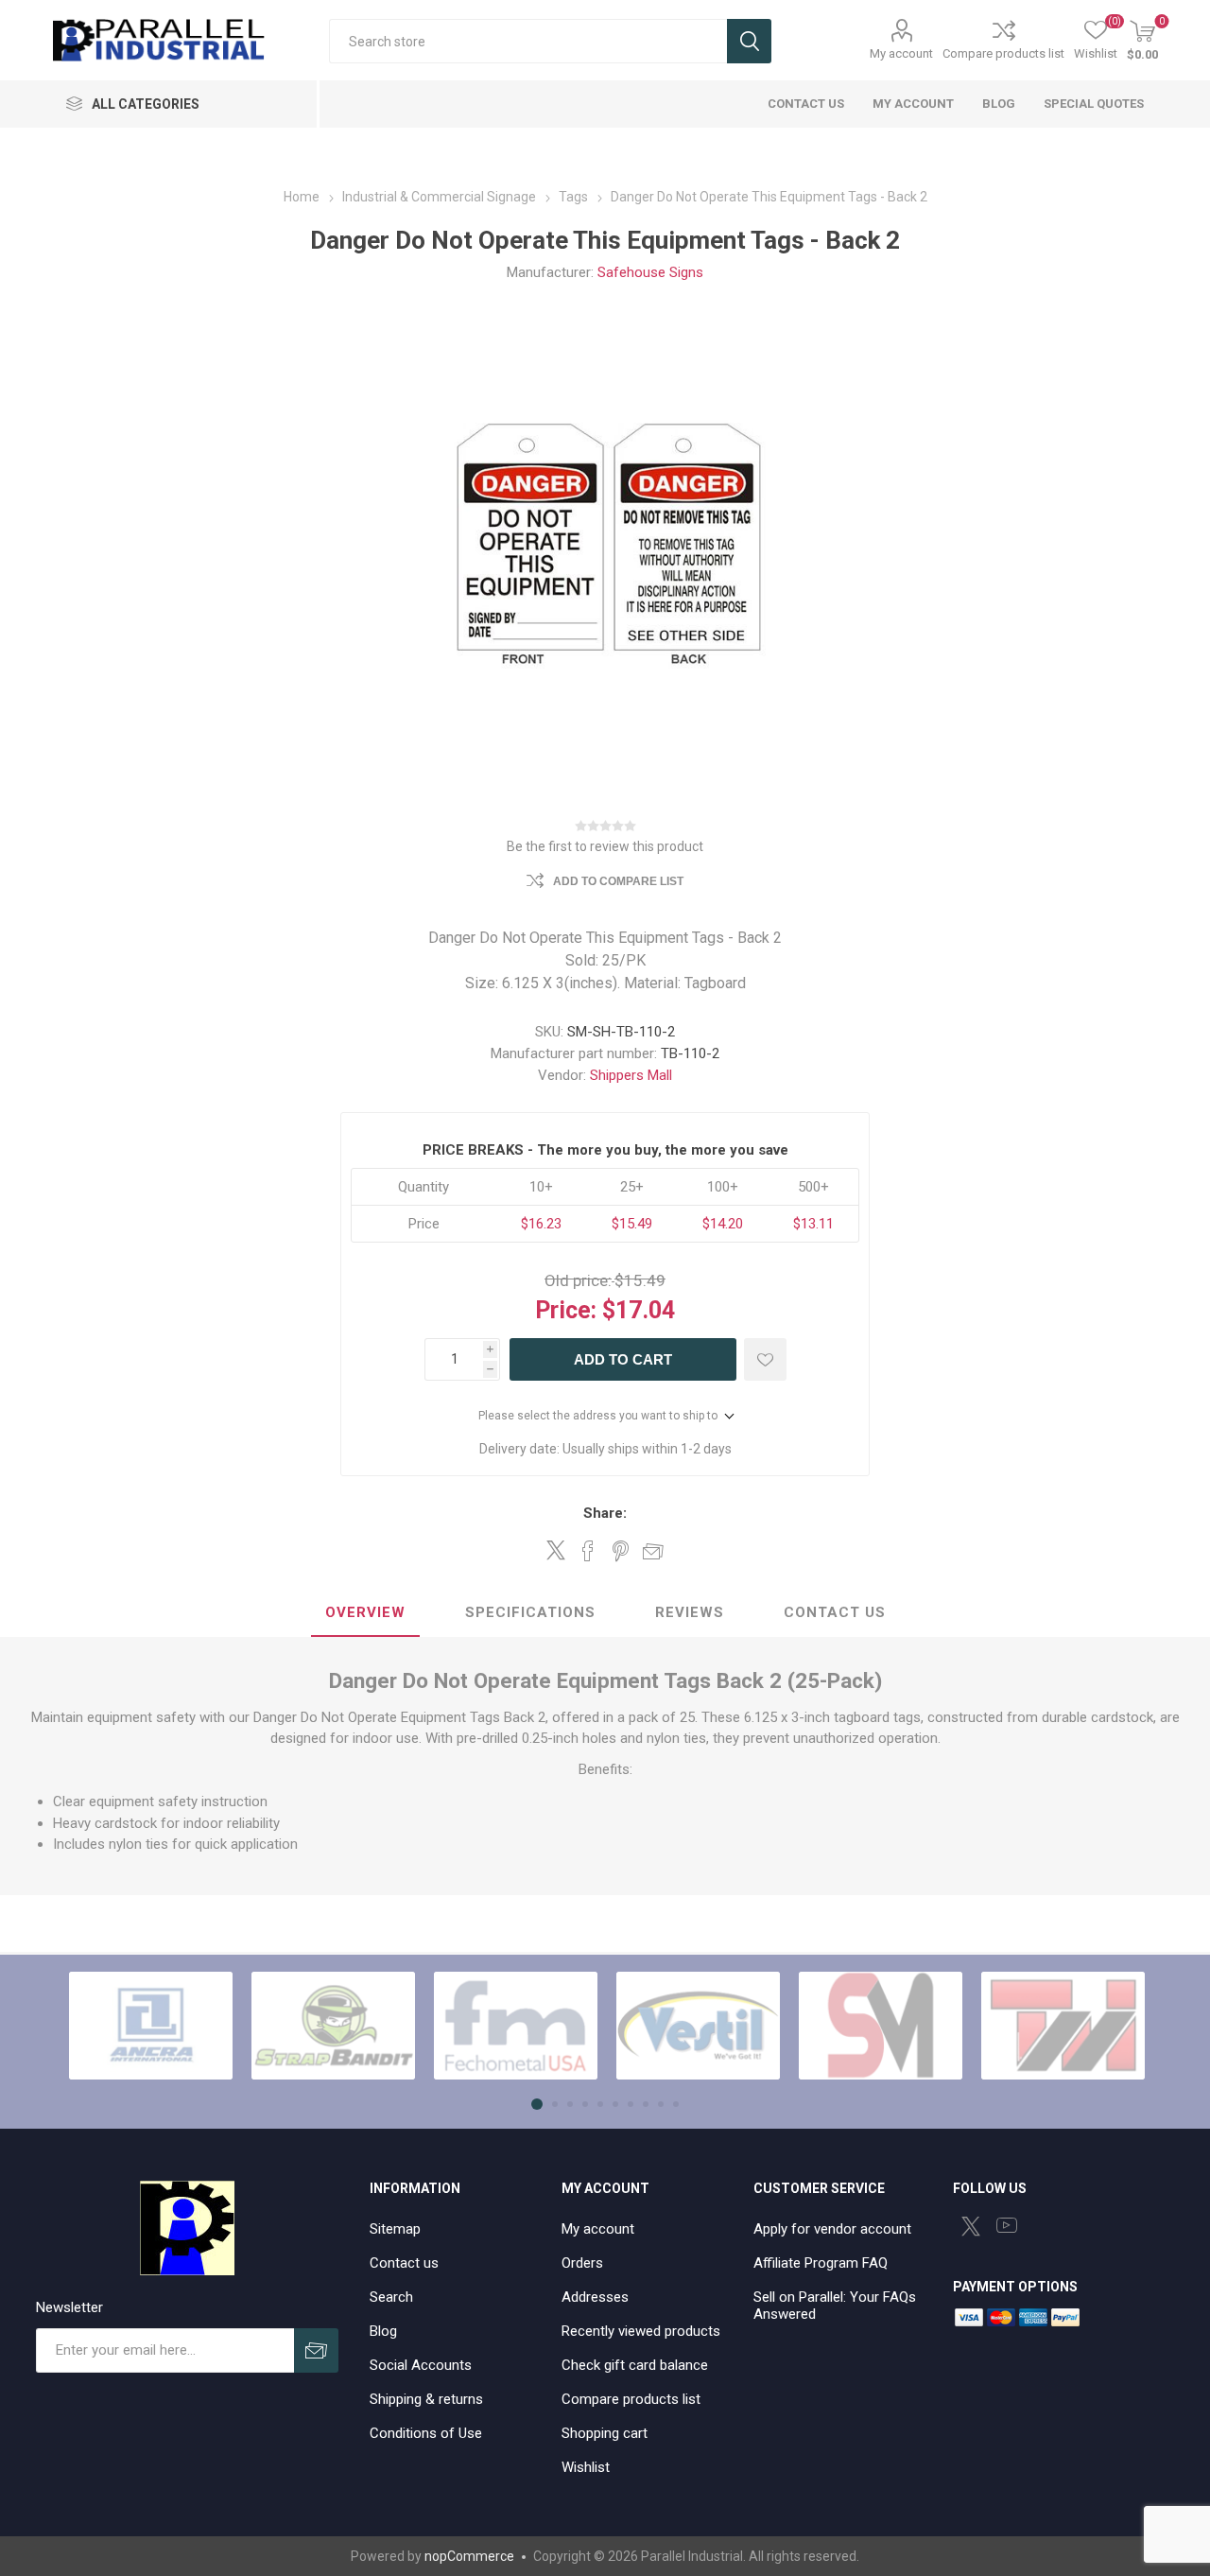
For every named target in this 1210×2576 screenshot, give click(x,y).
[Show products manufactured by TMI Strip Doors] (1063, 2026)
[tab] (365, 1613)
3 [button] (570, 2104)
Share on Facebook (588, 1551)
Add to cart (623, 1359)
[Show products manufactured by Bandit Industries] (333, 2026)
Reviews (690, 1612)
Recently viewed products (641, 2331)
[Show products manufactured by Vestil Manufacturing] (698, 2026)
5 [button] (600, 2104)
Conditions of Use (426, 2433)
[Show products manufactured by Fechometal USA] (516, 2026)
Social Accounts (421, 2365)
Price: (566, 1310)
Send (316, 2350)
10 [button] (676, 2104)
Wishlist (586, 2467)
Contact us (404, 2263)
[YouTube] (1007, 2225)
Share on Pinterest (621, 1551)
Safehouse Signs (650, 272)
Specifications (530, 1612)
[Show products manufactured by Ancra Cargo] (151, 2026)
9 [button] (661, 2104)
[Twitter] (971, 2226)
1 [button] (537, 2104)
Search (749, 41)
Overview (365, 1612)
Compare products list (1003, 53)
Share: (605, 1513)
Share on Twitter (556, 1550)
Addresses (595, 2297)
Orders (582, 2263)
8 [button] (646, 2104)
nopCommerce (469, 2556)
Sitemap (395, 2229)
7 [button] (631, 2104)
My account (901, 53)
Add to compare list (618, 881)
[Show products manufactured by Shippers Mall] (881, 2026)
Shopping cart (605, 2433)
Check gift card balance (635, 2365)
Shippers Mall (631, 1075)
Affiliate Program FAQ (821, 2263)
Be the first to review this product (605, 846)
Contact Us (835, 1612)
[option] (151, 2026)
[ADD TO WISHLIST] (765, 1359)
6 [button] (615, 2104)
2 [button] (555, 2104)
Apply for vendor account (832, 2229)
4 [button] (585, 2104)
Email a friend (653, 1551)
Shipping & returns (426, 2399)
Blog (383, 2331)
